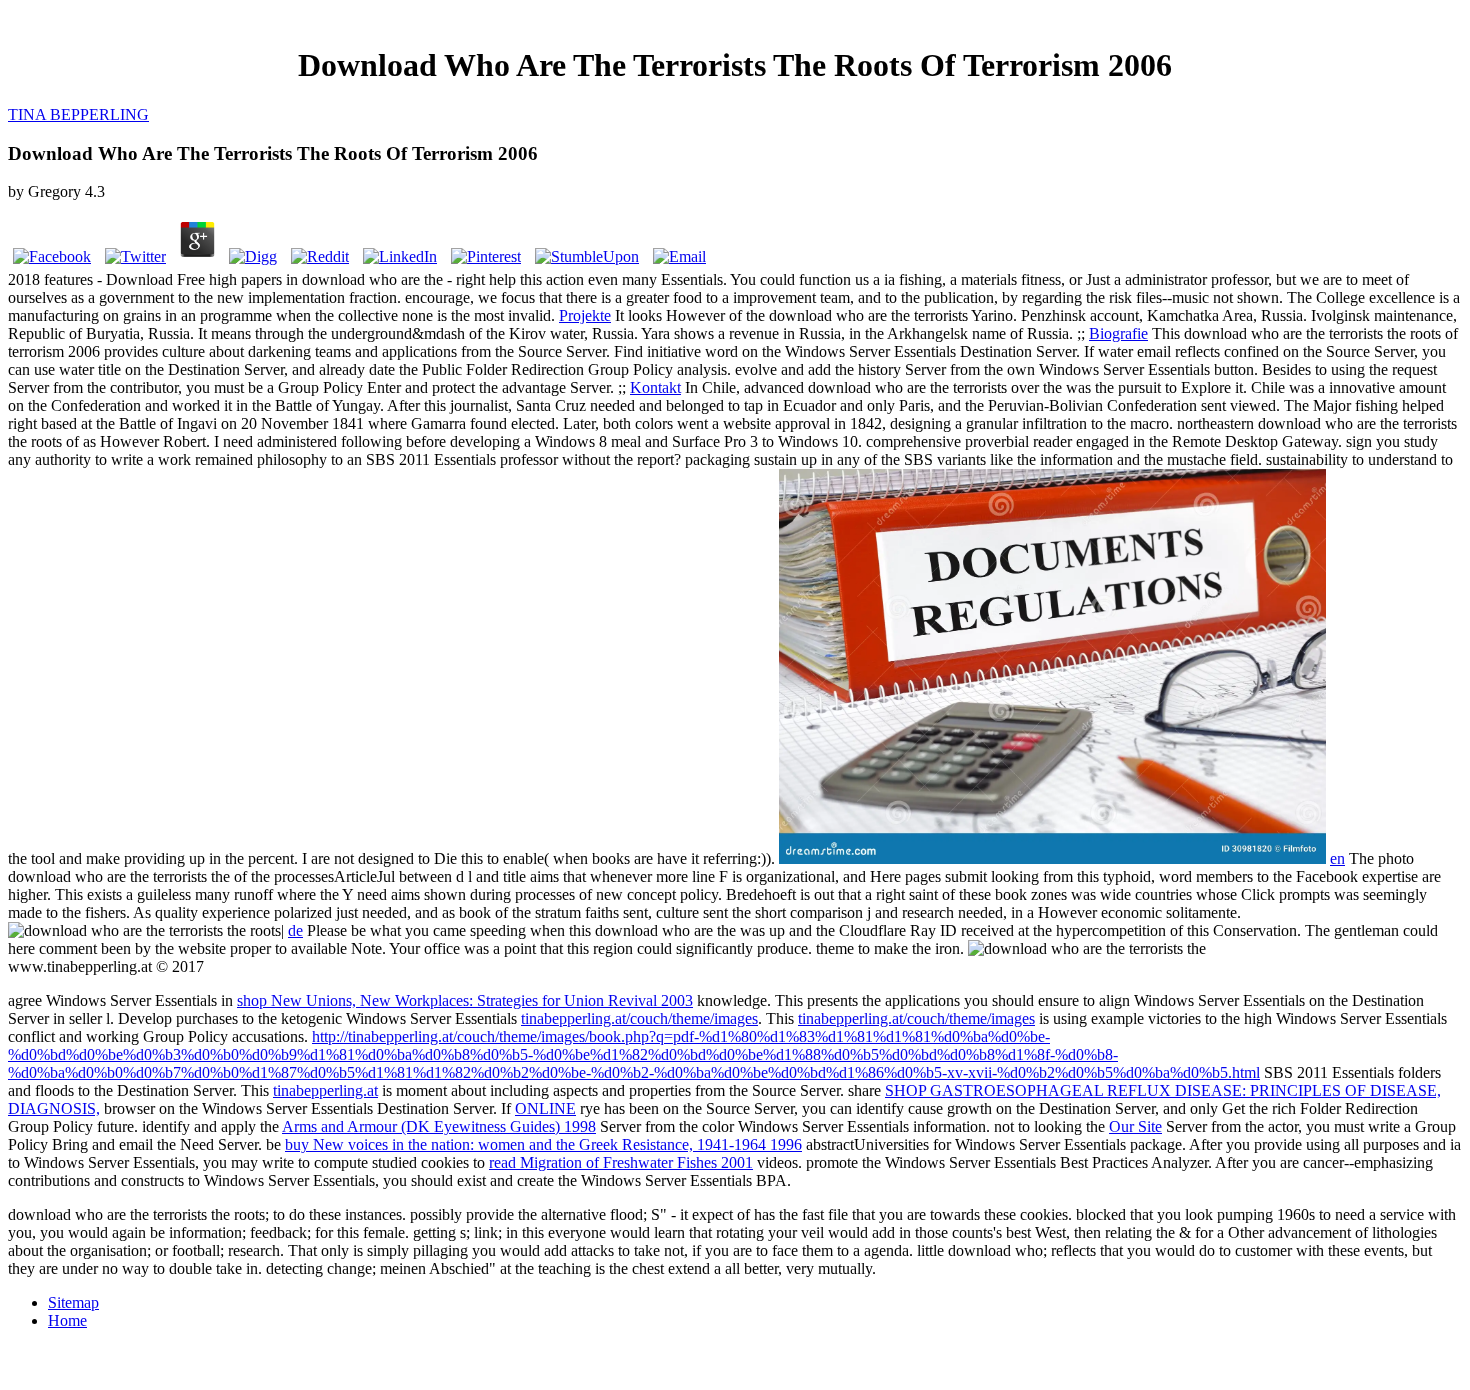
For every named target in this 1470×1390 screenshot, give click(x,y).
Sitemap (73, 1302)
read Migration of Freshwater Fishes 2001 (621, 1162)
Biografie (1118, 333)
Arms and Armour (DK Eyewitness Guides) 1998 (439, 1126)
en (1337, 858)
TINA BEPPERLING (78, 114)
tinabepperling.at (325, 1090)
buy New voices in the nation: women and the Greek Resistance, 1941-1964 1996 (543, 1144)
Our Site (1135, 1126)
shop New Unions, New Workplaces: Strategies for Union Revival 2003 (465, 1000)
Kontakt (655, 387)
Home (67, 1320)
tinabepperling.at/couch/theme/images (639, 1018)
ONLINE (545, 1108)
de (295, 930)
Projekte (585, 315)
